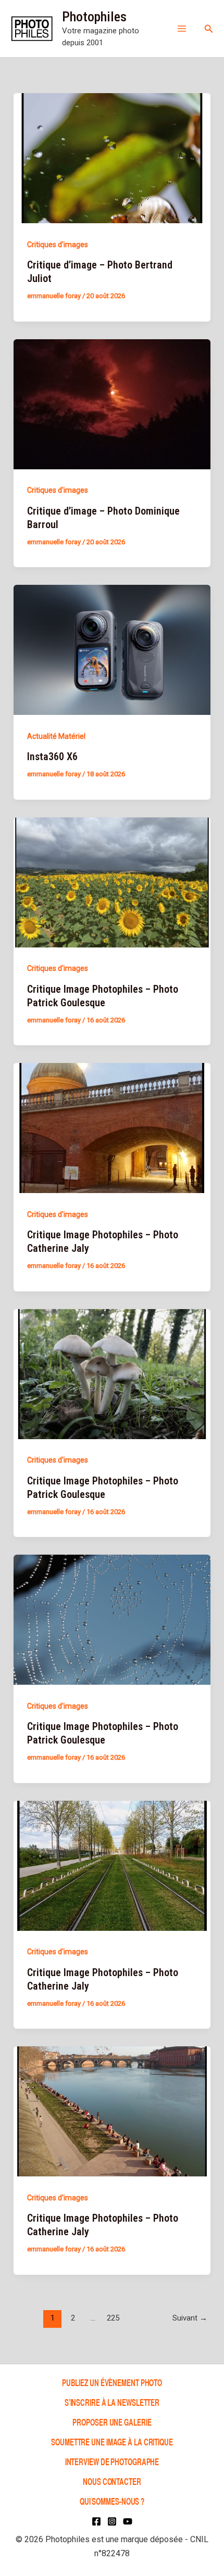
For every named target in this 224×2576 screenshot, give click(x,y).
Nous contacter (112, 2481)
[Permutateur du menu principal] (182, 29)
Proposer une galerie (112, 2422)
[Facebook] (96, 2521)
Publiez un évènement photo (112, 2382)
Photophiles (94, 17)
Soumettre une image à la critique (112, 2442)
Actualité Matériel (56, 736)
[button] (209, 29)
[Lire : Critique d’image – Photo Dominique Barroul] (112, 403)
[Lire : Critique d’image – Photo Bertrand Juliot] (112, 158)
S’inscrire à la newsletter (112, 2402)
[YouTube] (128, 2521)
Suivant (190, 2318)
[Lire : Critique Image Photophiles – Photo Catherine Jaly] (112, 1127)
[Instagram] (112, 2521)
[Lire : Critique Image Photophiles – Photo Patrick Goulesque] (112, 881)
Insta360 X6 (52, 757)
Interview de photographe (112, 2461)
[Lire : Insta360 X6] (112, 649)
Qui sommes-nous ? (112, 2501)
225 (113, 2318)
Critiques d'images (58, 245)
